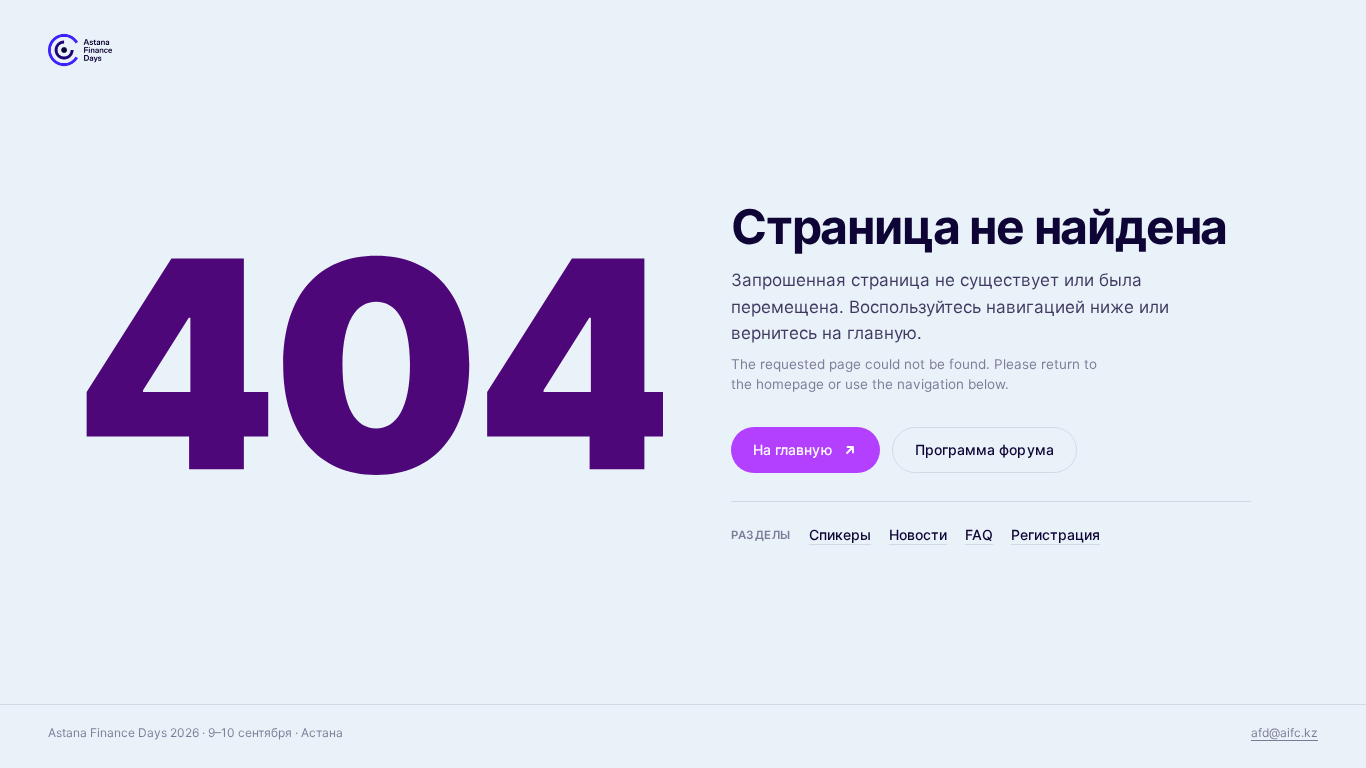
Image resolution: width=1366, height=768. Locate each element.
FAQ (979, 534)
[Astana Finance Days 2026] (80, 50)
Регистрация (1055, 534)
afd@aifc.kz (1284, 732)
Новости (918, 534)
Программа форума (984, 449)
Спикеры (840, 534)
